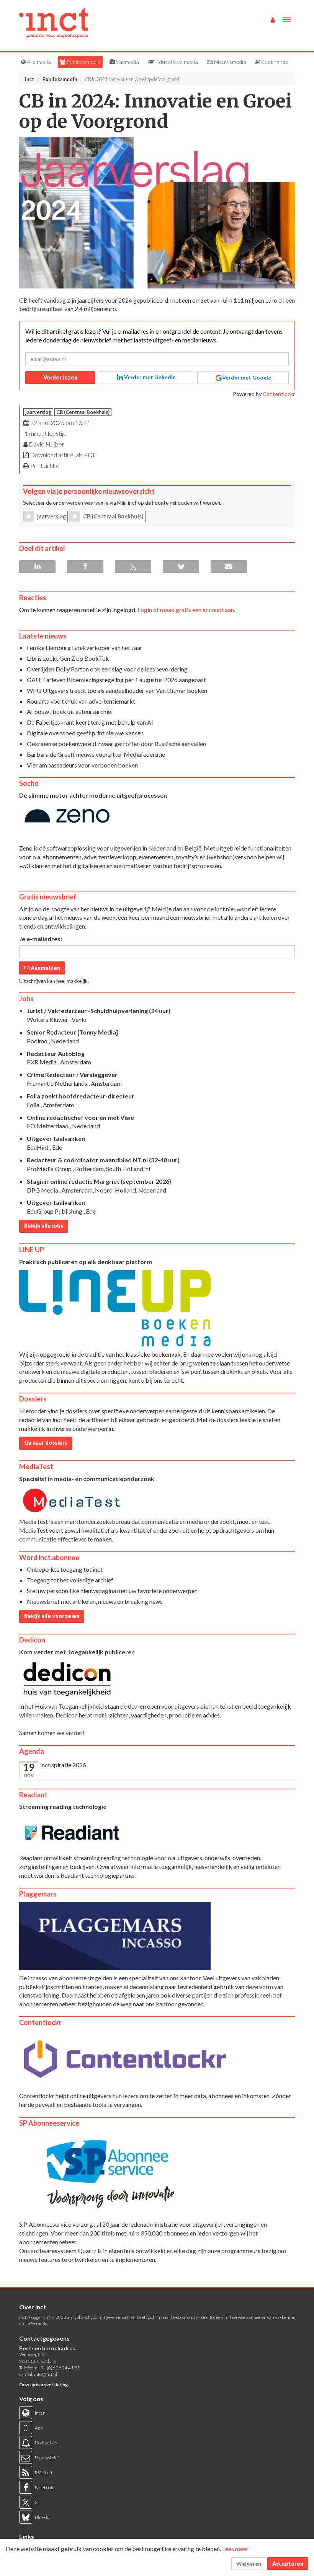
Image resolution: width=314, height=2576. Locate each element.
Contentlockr (279, 394)
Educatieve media (177, 62)
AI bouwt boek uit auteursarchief (70, 711)
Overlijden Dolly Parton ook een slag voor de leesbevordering (107, 669)
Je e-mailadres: (41, 939)
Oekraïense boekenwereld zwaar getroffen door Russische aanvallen (116, 744)
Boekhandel (275, 62)
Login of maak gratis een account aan (186, 610)
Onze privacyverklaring (43, 2385)
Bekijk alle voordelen (52, 1616)
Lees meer (235, 2549)
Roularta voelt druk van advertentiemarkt (81, 701)
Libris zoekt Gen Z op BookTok (68, 658)
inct (29, 79)
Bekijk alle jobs (44, 1226)
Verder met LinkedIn (149, 377)
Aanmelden (45, 968)
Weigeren (249, 2564)
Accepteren (288, 2564)
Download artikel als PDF (63, 455)
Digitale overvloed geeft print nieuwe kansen (85, 733)
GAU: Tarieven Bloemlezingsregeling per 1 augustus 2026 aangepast (116, 680)
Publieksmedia (83, 62)
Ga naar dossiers (46, 1443)
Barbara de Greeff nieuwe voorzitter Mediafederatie (96, 754)
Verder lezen (60, 377)
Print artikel (45, 465)
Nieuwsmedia (230, 62)
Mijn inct (127, 503)
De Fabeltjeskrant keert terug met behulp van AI (90, 722)
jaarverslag (38, 412)
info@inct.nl (46, 2374)
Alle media (38, 62)
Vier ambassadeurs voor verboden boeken (82, 765)
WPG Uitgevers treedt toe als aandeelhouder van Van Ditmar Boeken (117, 690)
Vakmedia (127, 62)
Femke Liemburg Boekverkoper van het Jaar (85, 648)
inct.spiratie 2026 (63, 1765)
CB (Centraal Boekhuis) (83, 412)
